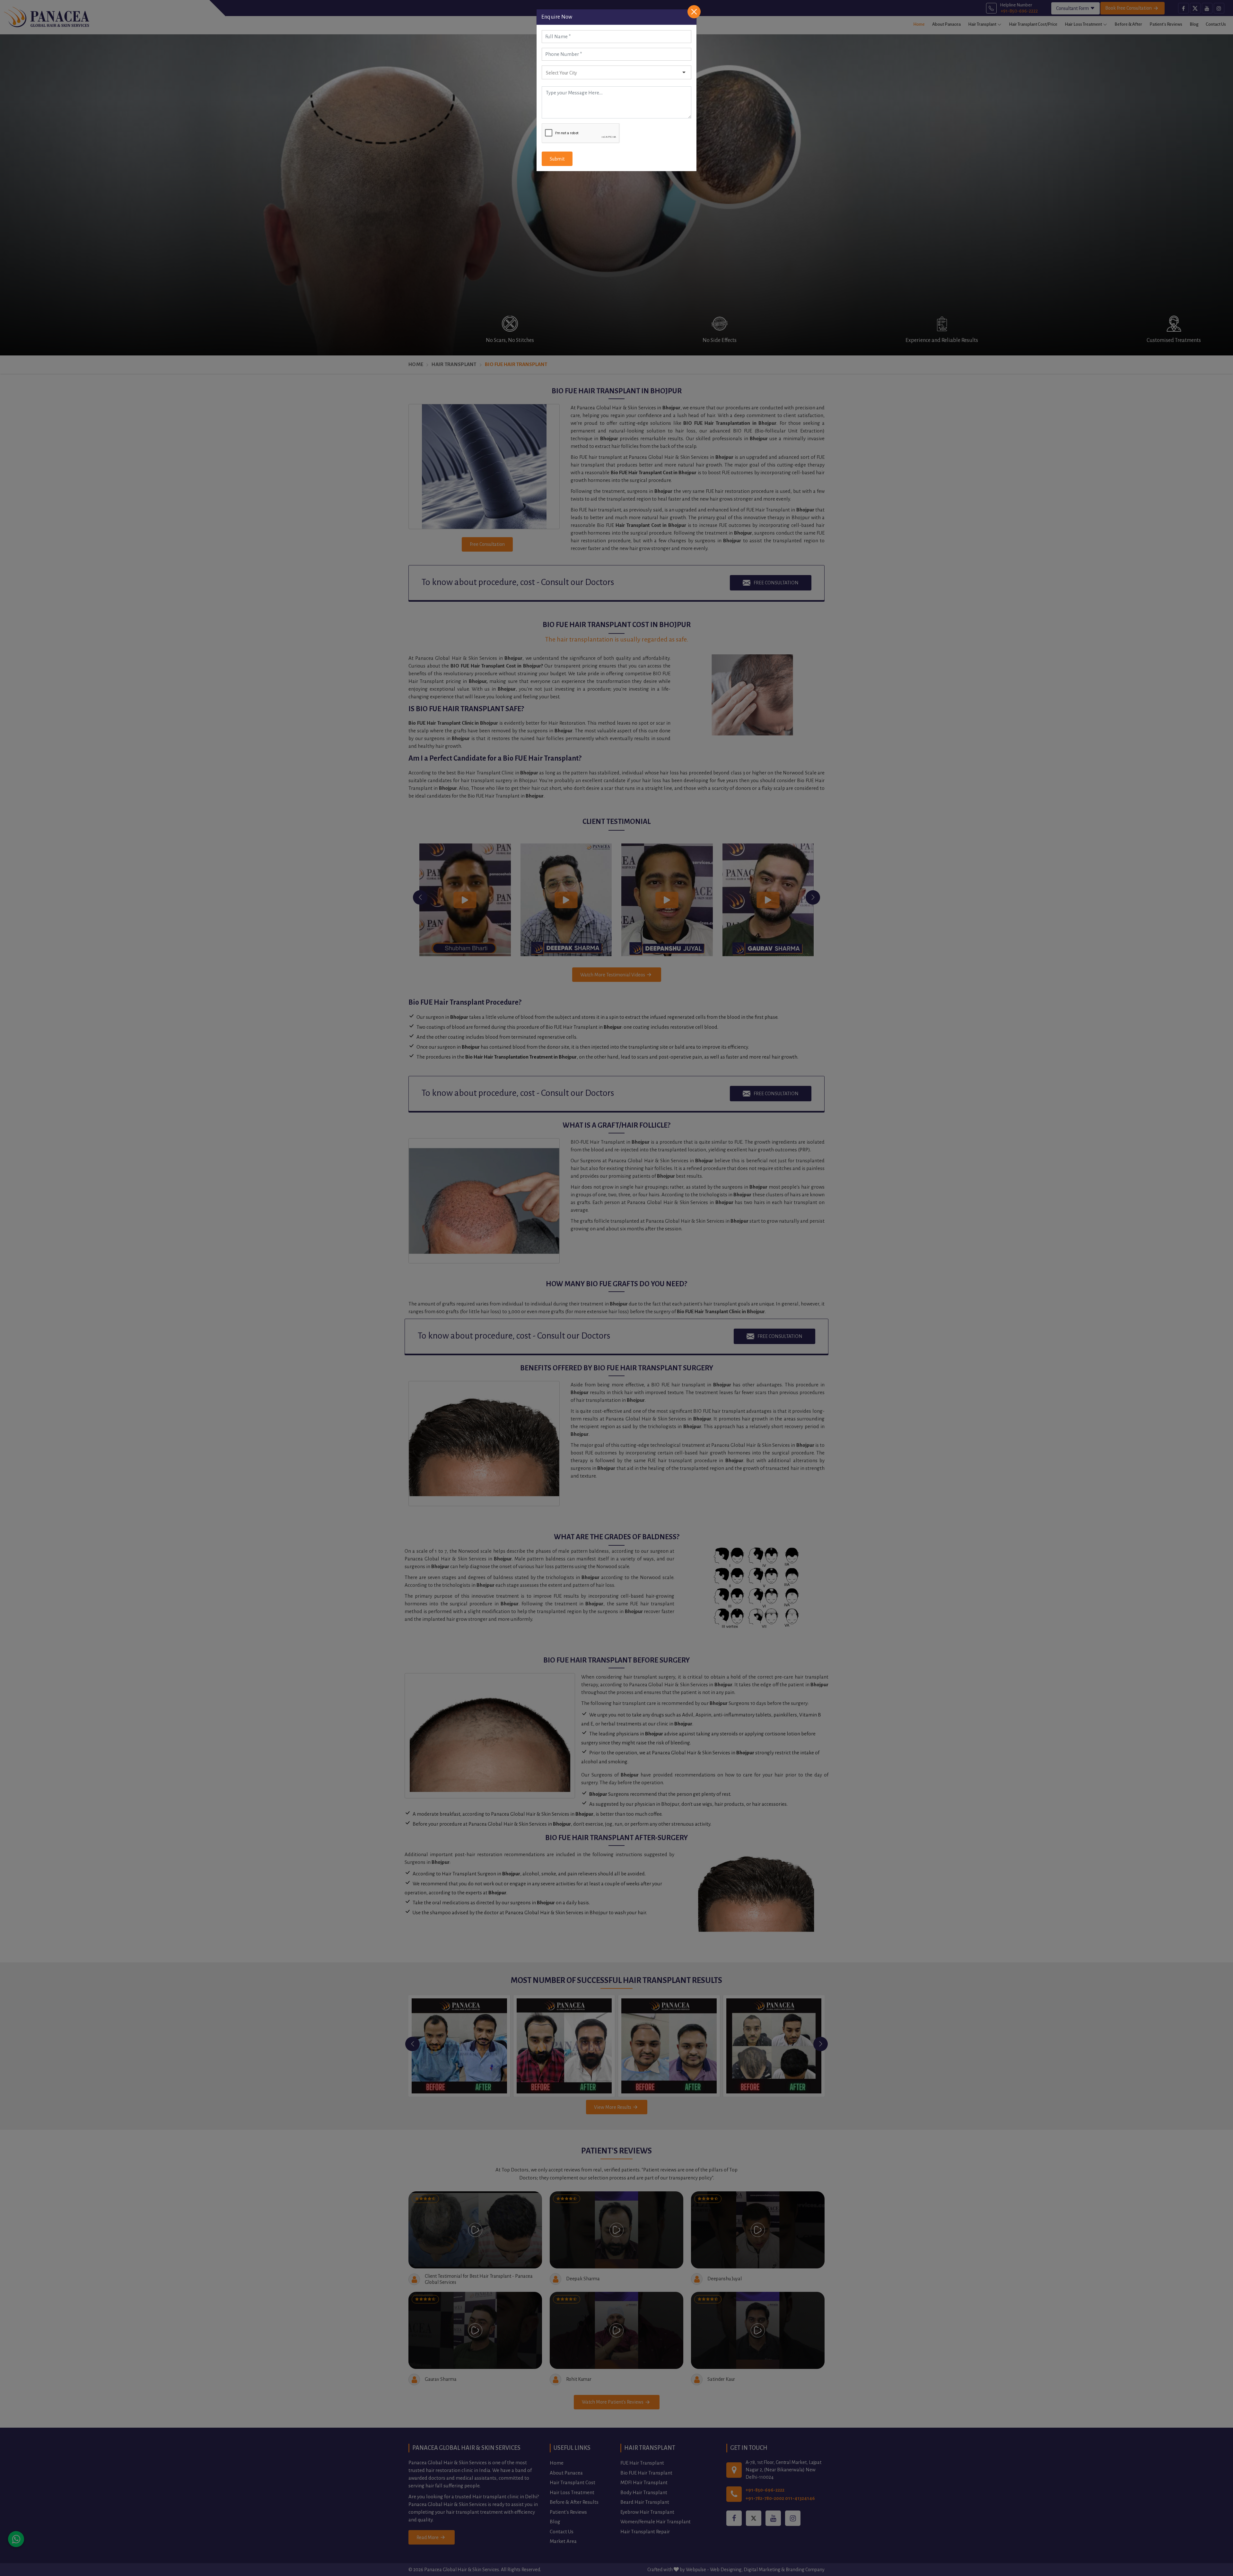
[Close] (694, 12)
